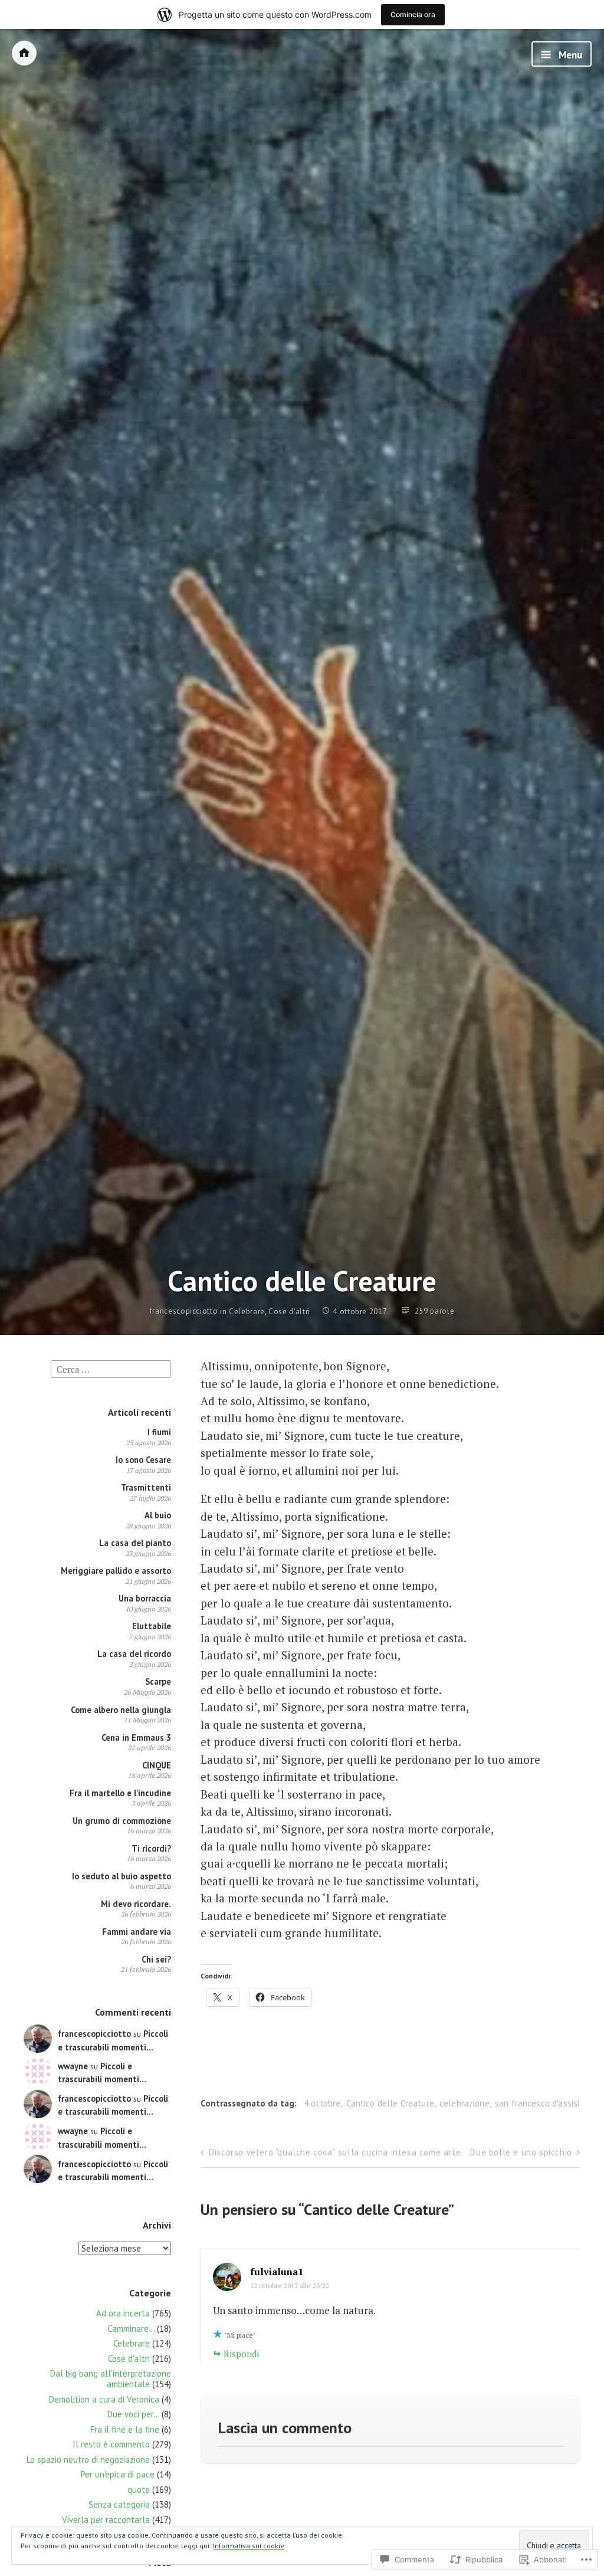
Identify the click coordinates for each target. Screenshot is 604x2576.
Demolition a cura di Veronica (104, 2399)
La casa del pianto (135, 1543)
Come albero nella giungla (121, 1710)
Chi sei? (156, 1959)
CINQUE (157, 1765)
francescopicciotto (184, 1311)
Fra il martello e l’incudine (120, 1793)
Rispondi (241, 2354)
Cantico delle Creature (390, 2103)
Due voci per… (133, 2414)
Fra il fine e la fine (125, 2429)
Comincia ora (413, 14)
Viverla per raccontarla (106, 2520)
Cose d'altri (289, 1312)
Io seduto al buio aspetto (122, 1876)
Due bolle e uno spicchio (521, 2152)
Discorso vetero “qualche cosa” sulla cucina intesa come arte (335, 2152)
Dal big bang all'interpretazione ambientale (111, 2379)
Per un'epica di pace (118, 2474)
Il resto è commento (111, 2444)
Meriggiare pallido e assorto (116, 1571)
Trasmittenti (146, 1487)
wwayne (73, 2066)
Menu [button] (569, 55)
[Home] (24, 53)
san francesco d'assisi (537, 2103)
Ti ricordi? (151, 1848)
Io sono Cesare (143, 1460)
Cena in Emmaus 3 (136, 1737)
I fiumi (159, 1432)
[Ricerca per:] (111, 1368)
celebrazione (465, 2103)
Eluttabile (152, 1626)
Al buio (158, 1515)
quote (139, 2490)
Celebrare (247, 1312)
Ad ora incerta (123, 2313)
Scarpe (158, 1681)
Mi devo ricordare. (136, 1904)
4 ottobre (322, 2103)
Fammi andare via (137, 1932)
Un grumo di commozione (122, 1821)
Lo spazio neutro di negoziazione (88, 2459)
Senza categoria (119, 2504)
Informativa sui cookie (249, 2546)
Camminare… (131, 2329)
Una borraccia (145, 1598)
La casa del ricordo (134, 1654)
